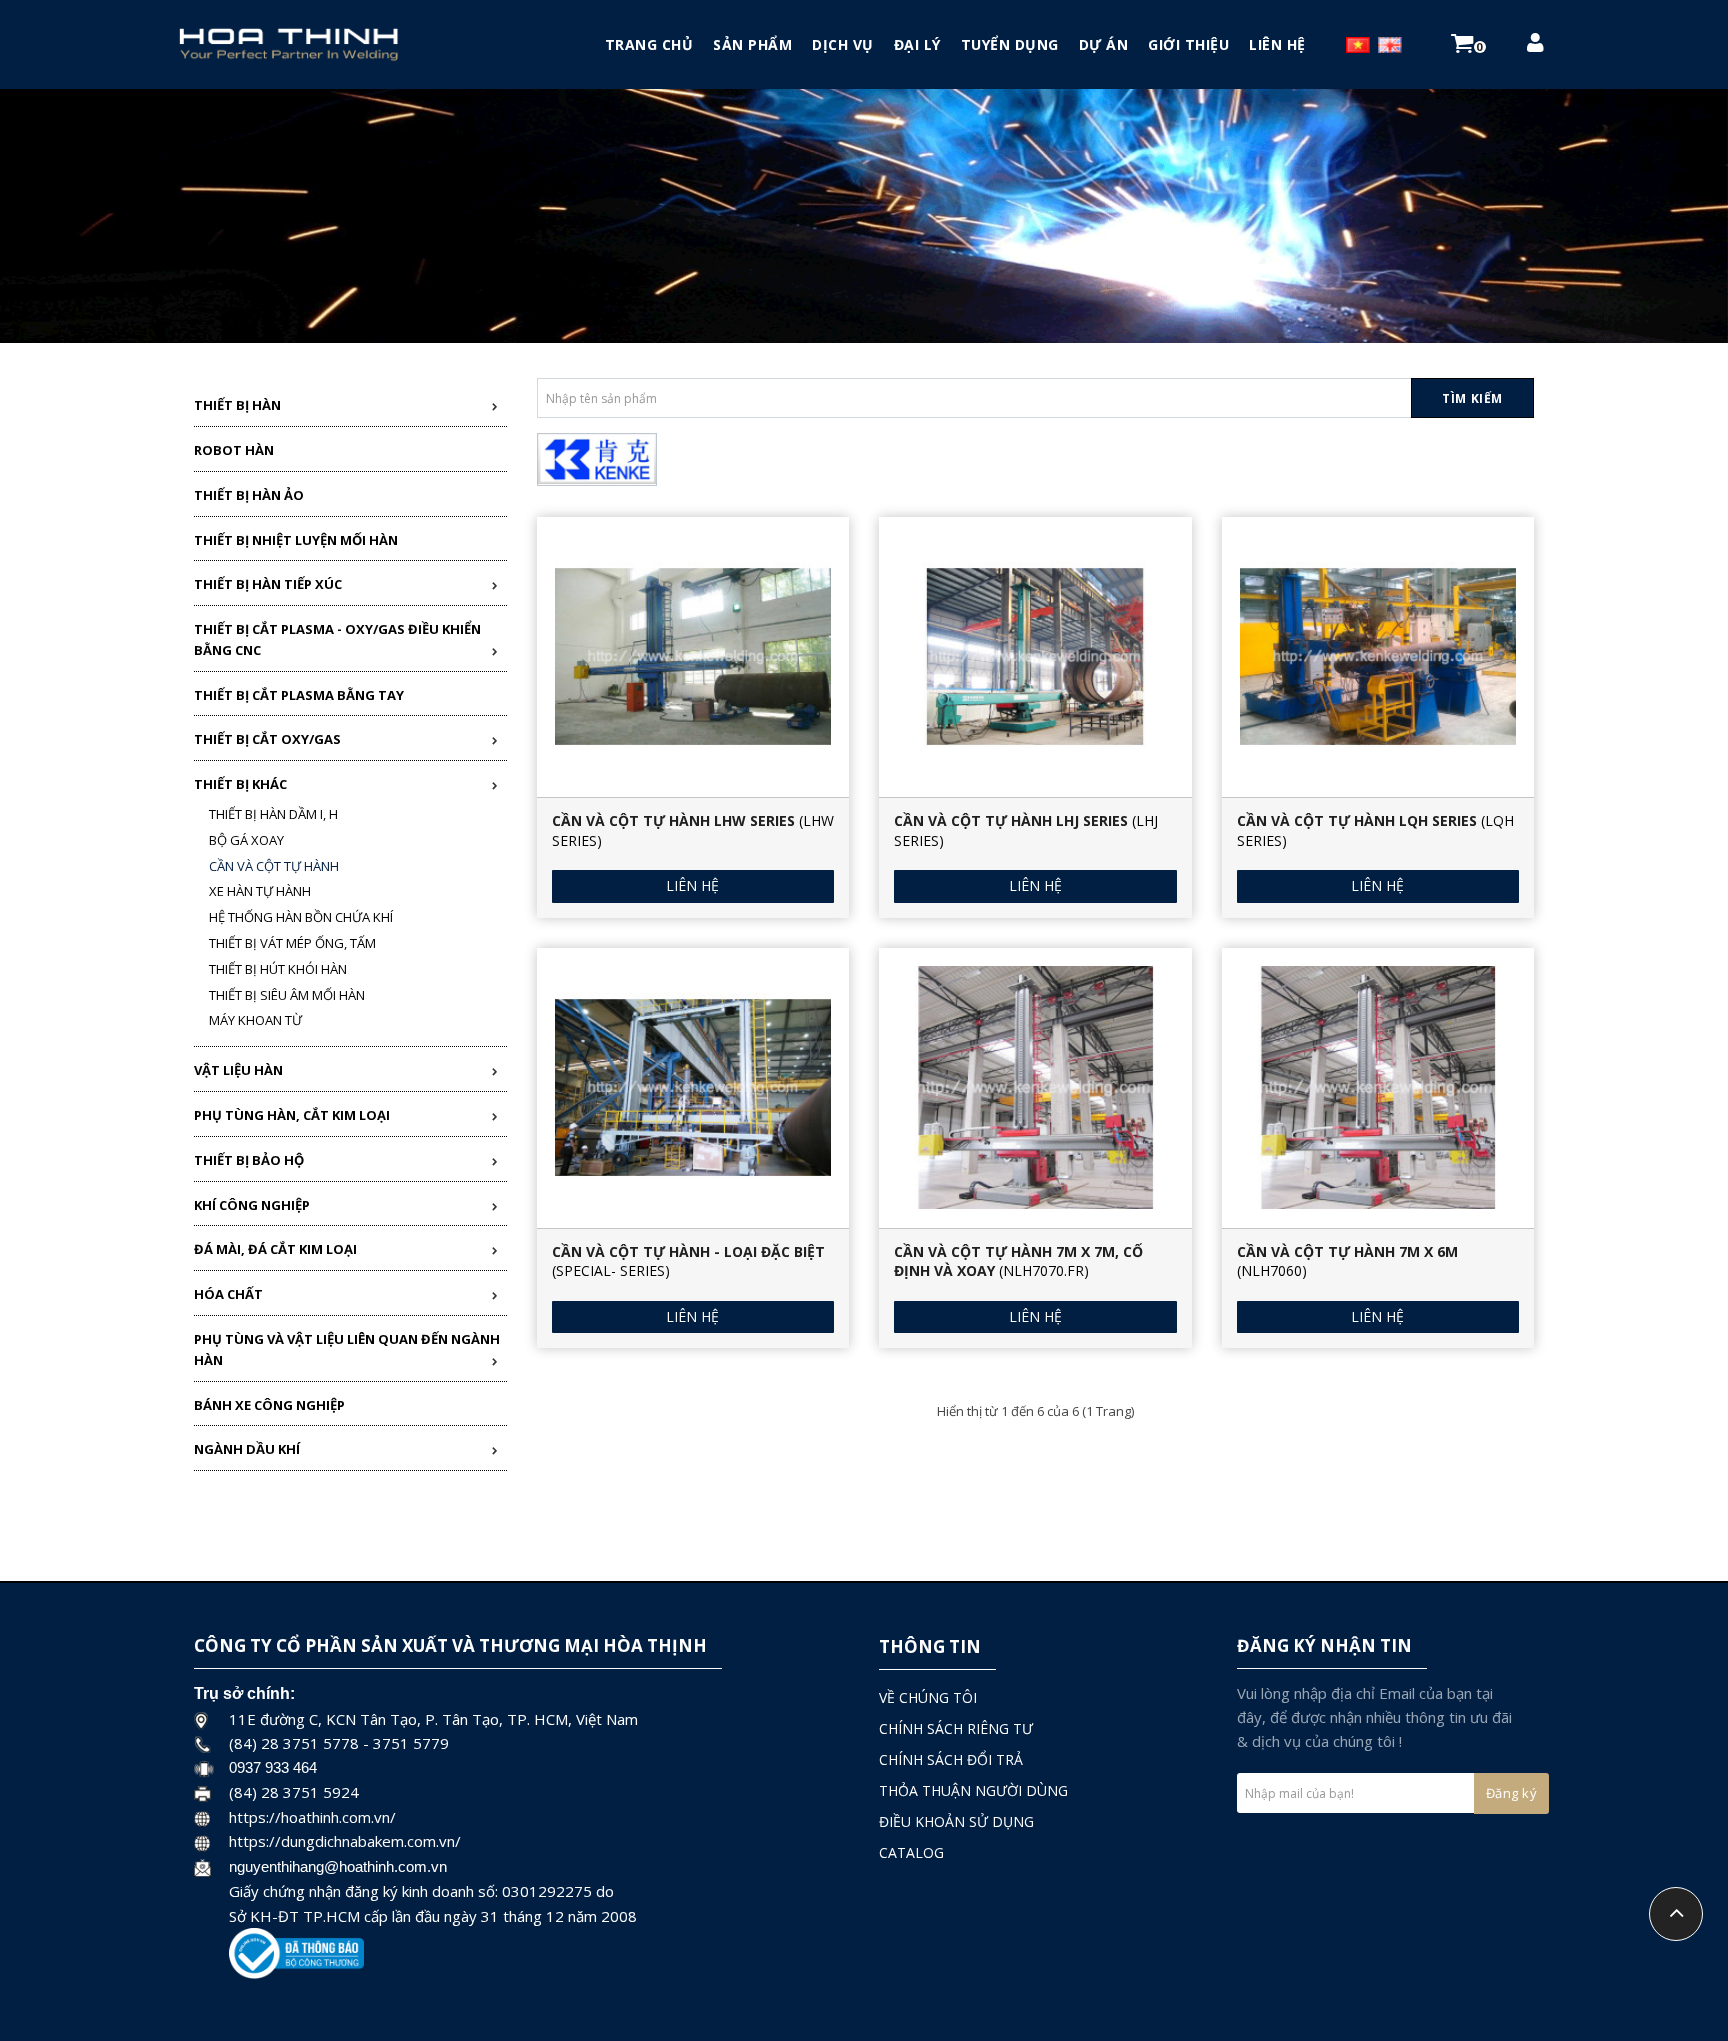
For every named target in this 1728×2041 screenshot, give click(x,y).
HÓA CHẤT (228, 1294)
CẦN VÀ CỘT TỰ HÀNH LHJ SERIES (1011, 820)
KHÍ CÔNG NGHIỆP (252, 1205)
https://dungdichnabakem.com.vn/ (345, 1841)
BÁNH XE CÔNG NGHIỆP (269, 1405)
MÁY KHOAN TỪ (255, 1020)
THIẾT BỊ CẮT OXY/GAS (267, 739)
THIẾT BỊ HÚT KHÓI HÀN (278, 969)
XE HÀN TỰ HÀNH (260, 891)
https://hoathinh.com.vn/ (312, 1817)
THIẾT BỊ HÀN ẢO (249, 495)
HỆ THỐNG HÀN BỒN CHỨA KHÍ (301, 917)
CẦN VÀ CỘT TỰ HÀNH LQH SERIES (1357, 820)
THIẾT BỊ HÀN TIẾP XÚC (268, 584)
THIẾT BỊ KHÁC (240, 784)
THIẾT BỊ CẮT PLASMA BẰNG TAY (299, 695)
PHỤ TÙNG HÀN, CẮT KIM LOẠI (292, 1115)
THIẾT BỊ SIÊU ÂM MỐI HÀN (287, 995)
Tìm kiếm (1472, 398)
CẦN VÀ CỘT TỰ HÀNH (274, 866)
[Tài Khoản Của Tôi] (1535, 45)
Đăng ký (1512, 1793)
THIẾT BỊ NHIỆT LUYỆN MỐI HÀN (296, 540)
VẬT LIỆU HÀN (238, 1070)
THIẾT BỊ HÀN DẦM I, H (273, 814)
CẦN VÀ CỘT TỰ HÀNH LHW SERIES (673, 820)
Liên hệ (692, 885)
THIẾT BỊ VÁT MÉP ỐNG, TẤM (292, 943)
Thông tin (930, 1646)
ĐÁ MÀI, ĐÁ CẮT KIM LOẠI (275, 1249)
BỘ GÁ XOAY (246, 840)
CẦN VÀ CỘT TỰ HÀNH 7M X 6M (1347, 1251)
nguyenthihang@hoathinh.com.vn (338, 1866)
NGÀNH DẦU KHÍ (247, 1449)
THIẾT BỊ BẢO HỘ (249, 1160)
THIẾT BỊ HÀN (237, 405)
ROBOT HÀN (234, 450)
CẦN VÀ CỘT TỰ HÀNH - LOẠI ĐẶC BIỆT (688, 1251)
